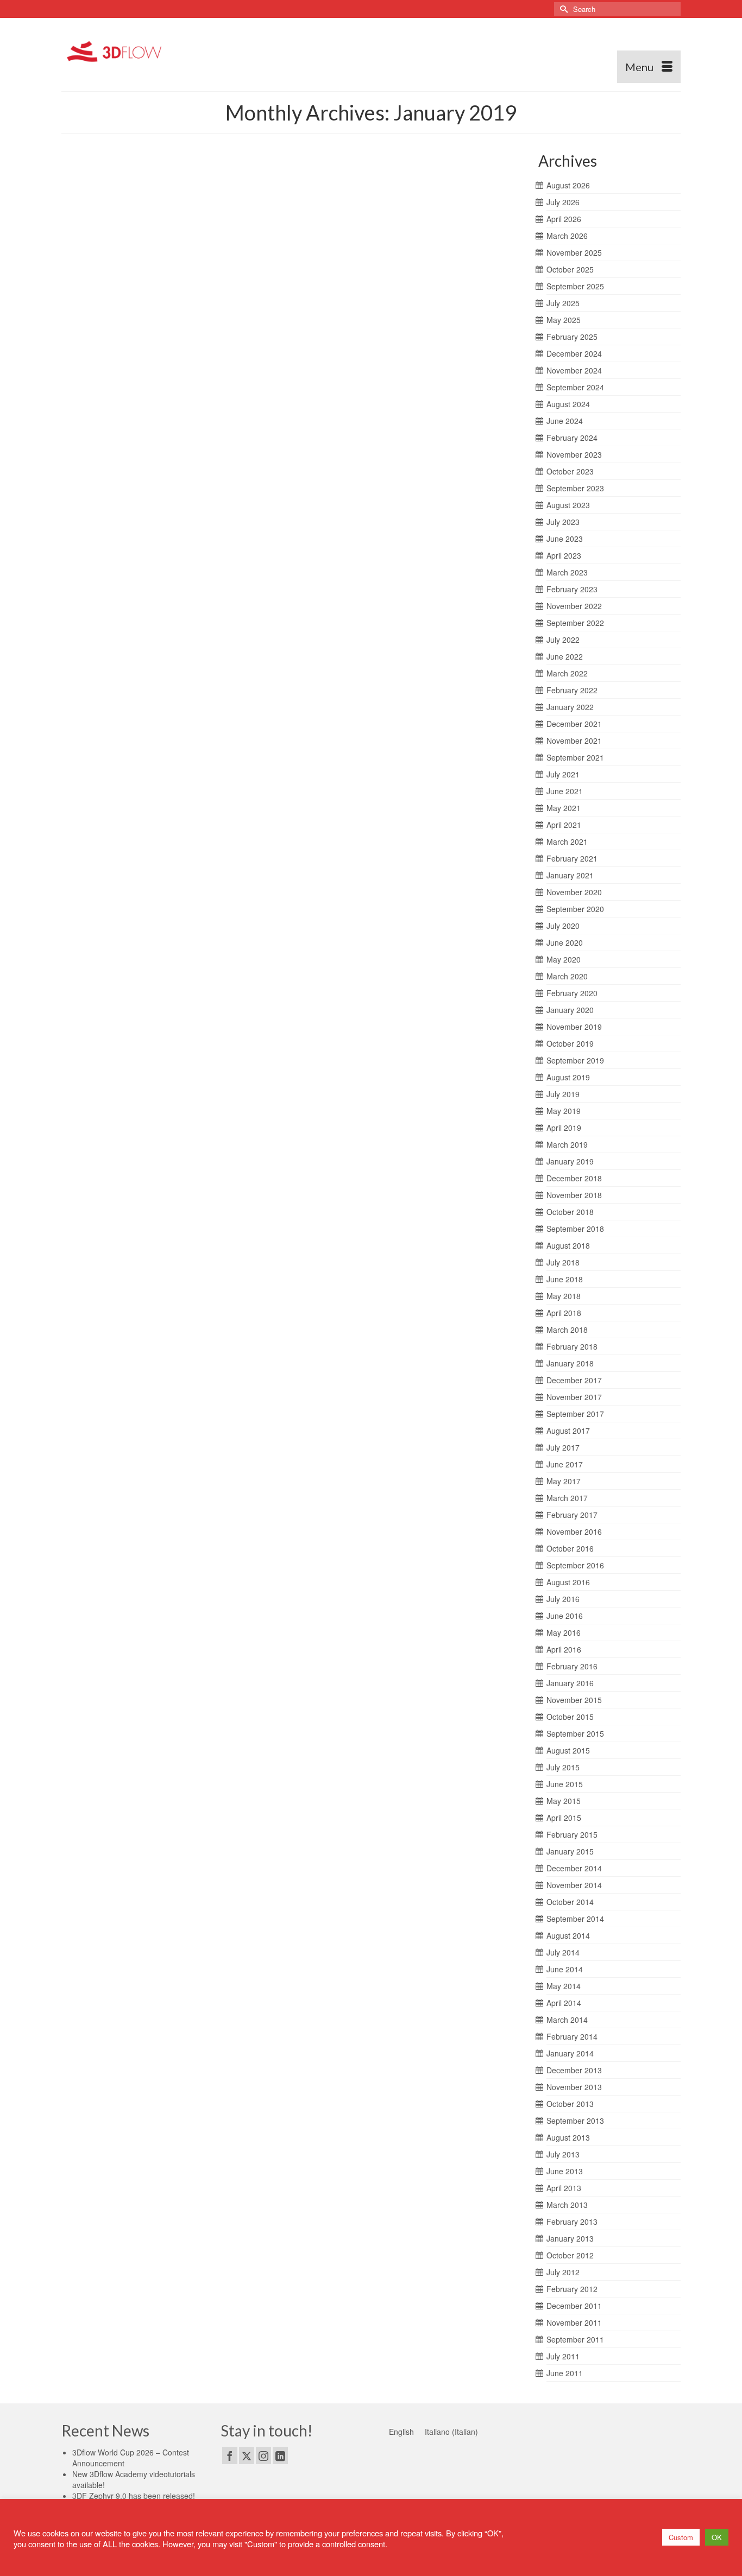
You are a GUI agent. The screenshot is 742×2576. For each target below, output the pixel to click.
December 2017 (574, 1380)
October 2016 (570, 1548)
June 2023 (565, 539)
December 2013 (574, 2070)
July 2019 (563, 1094)
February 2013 (572, 2221)
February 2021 (572, 858)
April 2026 (564, 219)
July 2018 (563, 1262)
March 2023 (567, 572)
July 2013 (563, 2154)
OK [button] (717, 2537)
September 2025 (575, 286)
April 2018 (564, 1313)
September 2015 (575, 1733)
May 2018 (564, 1296)
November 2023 (574, 454)
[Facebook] (230, 2455)
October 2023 (570, 471)
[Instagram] (263, 2455)
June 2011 (565, 2373)
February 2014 (572, 2036)
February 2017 (572, 1515)
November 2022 (574, 606)
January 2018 (570, 1363)
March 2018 (567, 1330)
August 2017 (568, 1431)
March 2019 (567, 1144)
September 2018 (575, 1229)
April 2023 (564, 555)
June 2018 (565, 1279)
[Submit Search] (562, 9)
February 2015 (572, 1834)
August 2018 (568, 1245)
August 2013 (568, 2137)
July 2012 (563, 2272)
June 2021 (565, 791)
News (171, 205)
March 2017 (567, 1498)
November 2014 (574, 1885)
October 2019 (570, 1043)
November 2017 (574, 1397)
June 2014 (565, 1969)
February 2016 (572, 1666)
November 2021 (574, 740)
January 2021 (570, 875)
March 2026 (567, 236)
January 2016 (570, 1683)
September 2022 (575, 623)
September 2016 (575, 1565)
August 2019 (568, 1077)
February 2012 (572, 2289)
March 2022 (567, 673)
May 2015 (564, 1801)
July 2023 (563, 522)
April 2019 (564, 1128)
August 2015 (568, 1750)
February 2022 (572, 690)
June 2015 (565, 1784)
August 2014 (568, 1935)
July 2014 (563, 1952)
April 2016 (564, 1649)
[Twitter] (247, 2455)
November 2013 (574, 2087)
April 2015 (564, 1818)
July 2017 (563, 1447)
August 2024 (568, 404)
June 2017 (565, 1464)
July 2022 (563, 640)
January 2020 (570, 1010)
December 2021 (574, 724)
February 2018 (572, 1346)
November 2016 (574, 1531)
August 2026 (568, 185)
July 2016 (563, 1599)
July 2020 (563, 926)
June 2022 (565, 656)
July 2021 (563, 774)
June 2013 (565, 2171)
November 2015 (574, 1700)
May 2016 (564, 1632)
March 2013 (567, 2205)
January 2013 (570, 2238)
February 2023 (572, 589)
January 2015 (570, 1851)
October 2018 (570, 1212)
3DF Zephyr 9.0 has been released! (134, 2496)
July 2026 (563, 202)
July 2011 (563, 2356)
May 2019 (564, 1111)
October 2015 (570, 1717)
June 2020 (565, 942)
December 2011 (574, 2306)
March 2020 (567, 976)
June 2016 (565, 1616)
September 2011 (575, 2339)
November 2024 (574, 370)
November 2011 (574, 2322)
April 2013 (564, 2188)
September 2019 (575, 1060)
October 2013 (570, 2104)
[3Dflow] (117, 50)
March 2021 (567, 841)
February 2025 (572, 337)
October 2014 (570, 1902)
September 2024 (575, 387)
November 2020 (574, 892)
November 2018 (574, 1195)
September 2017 (575, 1414)
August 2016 (568, 1582)
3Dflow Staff (105, 205)
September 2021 (575, 757)
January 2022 (570, 707)
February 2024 (572, 438)
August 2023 (568, 505)
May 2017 (564, 1481)
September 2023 (575, 488)
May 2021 (564, 808)
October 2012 (570, 2255)
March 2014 (567, 2020)
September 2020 (575, 909)
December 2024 (574, 353)
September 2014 (575, 1919)
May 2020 (564, 959)
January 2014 (570, 2053)
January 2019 (570, 1161)
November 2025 (574, 252)
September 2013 (575, 2121)
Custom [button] (681, 2537)
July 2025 (563, 303)
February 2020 (572, 993)
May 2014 (564, 1986)
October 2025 (570, 269)
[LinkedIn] (280, 2455)
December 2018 (574, 1178)
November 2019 (574, 1027)
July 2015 (563, 1767)
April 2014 (564, 2003)
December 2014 (574, 1868)
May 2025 (564, 320)
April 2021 (564, 825)
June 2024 (565, 421)
